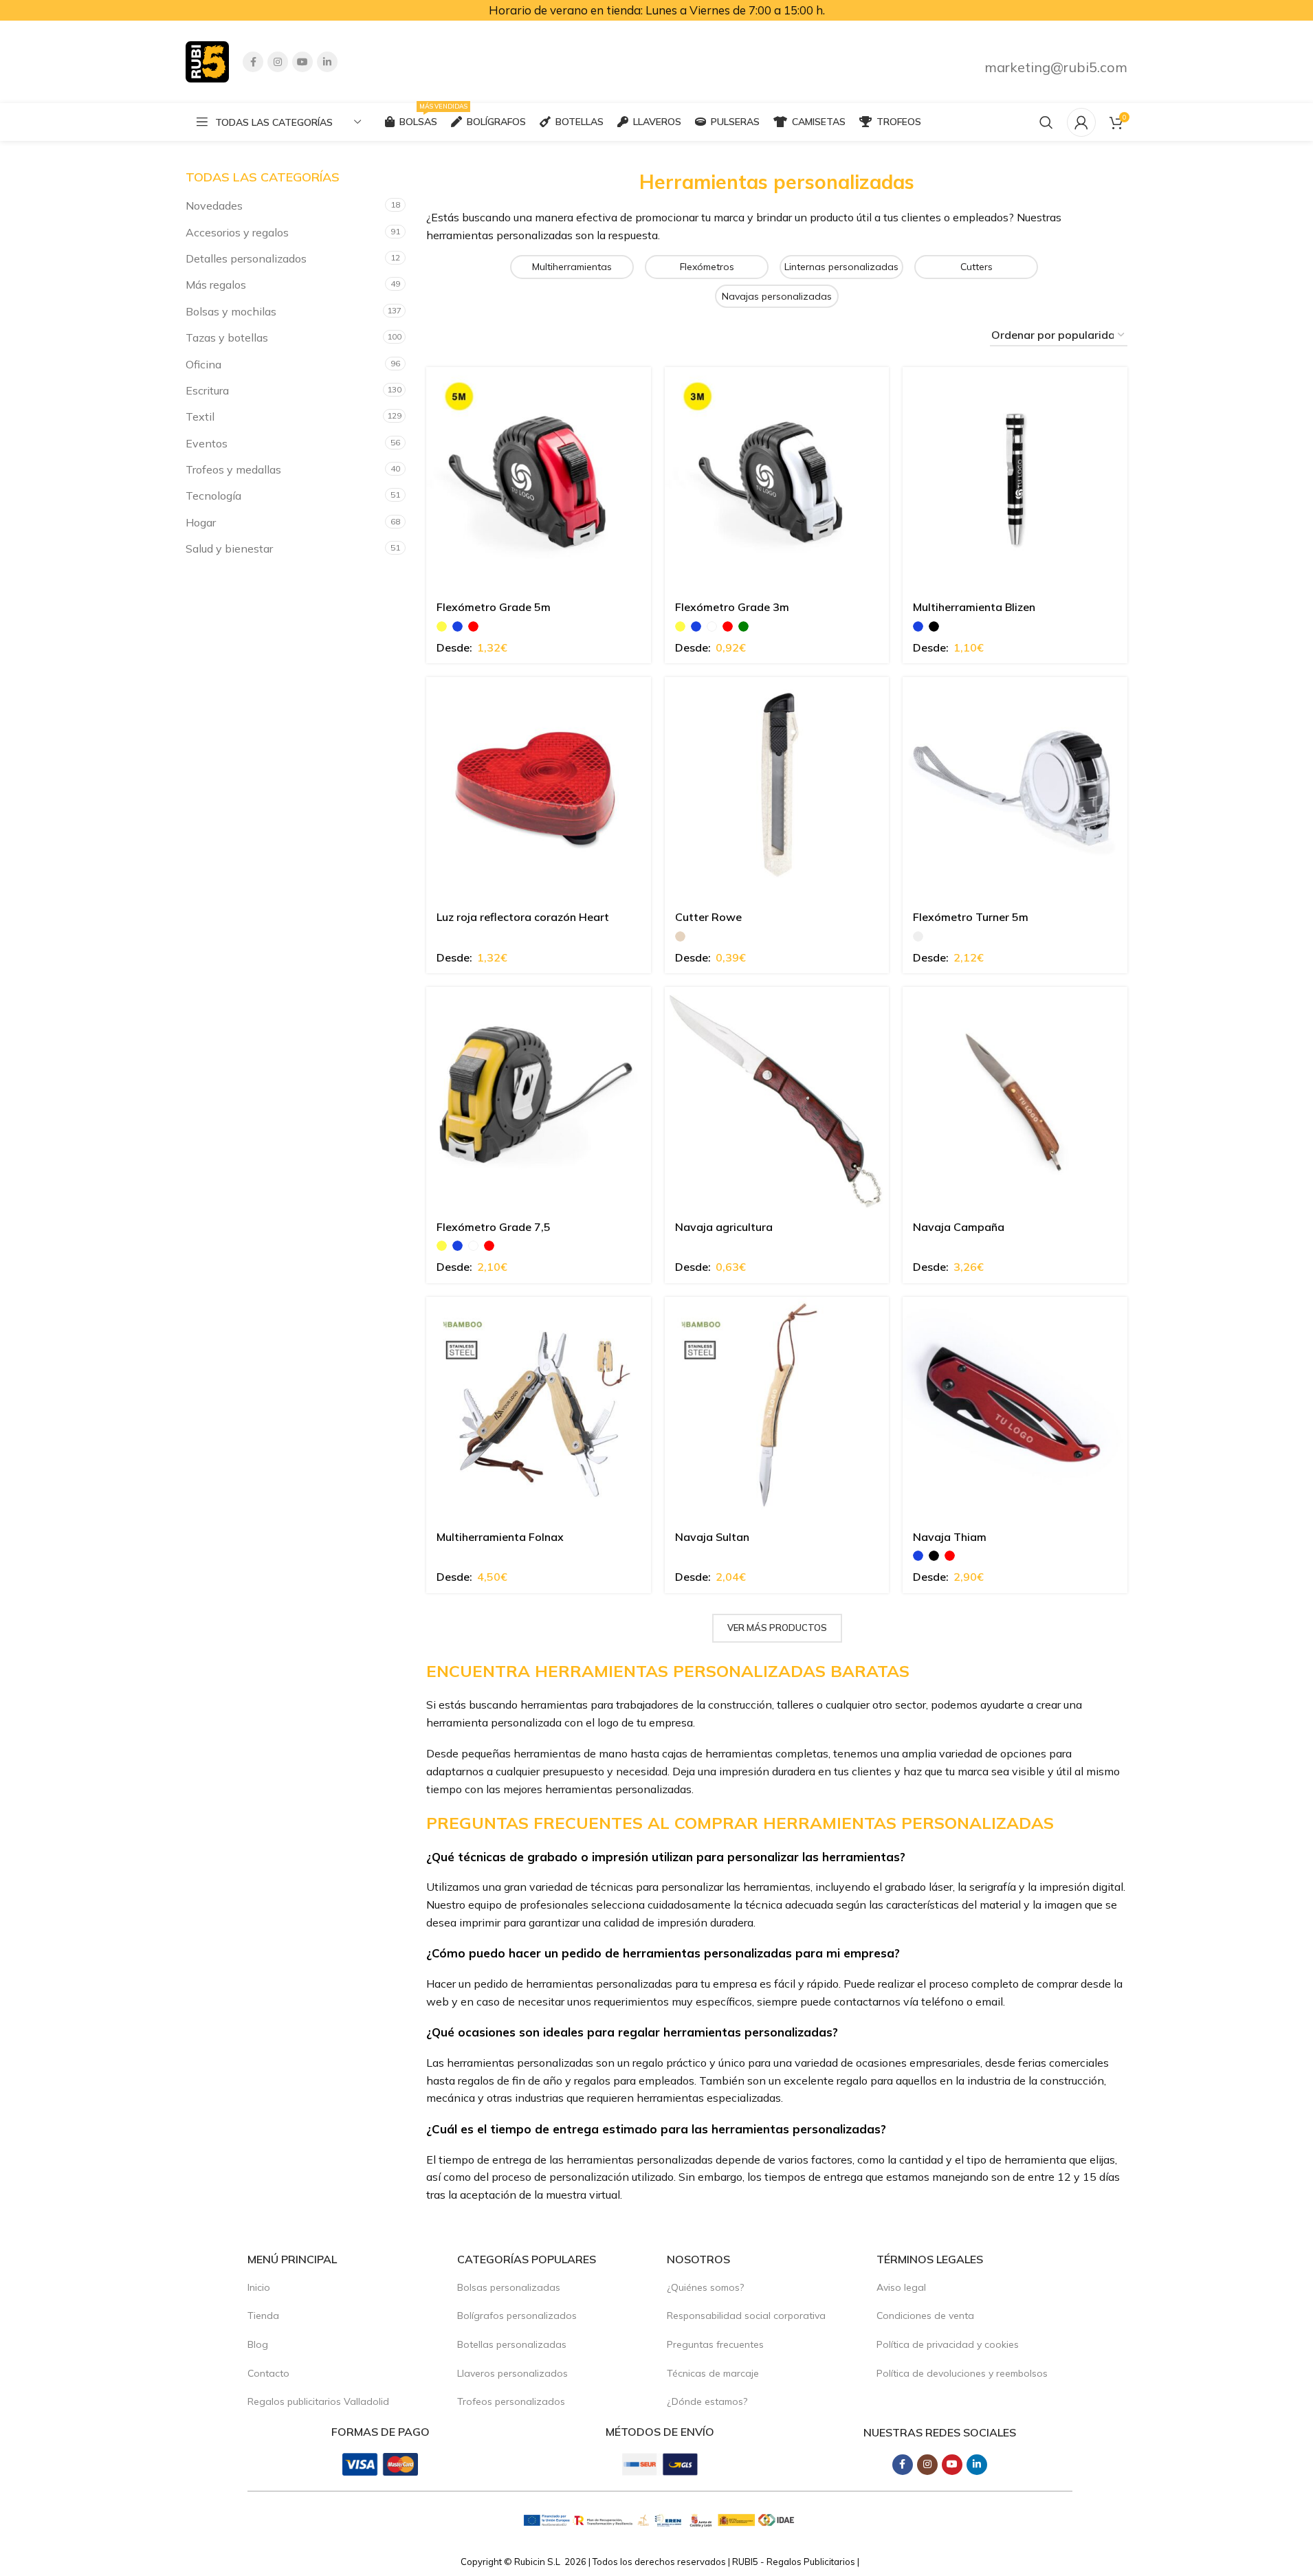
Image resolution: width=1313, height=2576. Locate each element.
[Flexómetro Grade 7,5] (539, 1099)
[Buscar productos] (1046, 122)
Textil (200, 417)
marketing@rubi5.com (1056, 67)
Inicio (259, 2287)
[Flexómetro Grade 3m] (777, 479)
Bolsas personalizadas (509, 2287)
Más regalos (216, 285)
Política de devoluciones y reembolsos (962, 2373)
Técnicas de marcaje (713, 2373)
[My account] (1081, 122)
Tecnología (213, 496)
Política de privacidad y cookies (948, 2344)
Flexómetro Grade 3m (732, 607)
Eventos (207, 443)
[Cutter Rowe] (777, 789)
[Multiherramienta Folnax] (539, 1409)
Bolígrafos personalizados (517, 2316)
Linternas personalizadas (841, 267)
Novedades (214, 206)
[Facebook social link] (253, 62)
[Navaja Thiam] (1015, 1409)
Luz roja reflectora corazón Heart (523, 917)
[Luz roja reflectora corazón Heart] (539, 789)
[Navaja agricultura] (777, 1099)
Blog (258, 2344)
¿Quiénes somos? (705, 2287)
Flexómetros (707, 267)
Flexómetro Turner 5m (971, 917)
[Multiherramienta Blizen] (1015, 479)
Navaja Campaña (959, 1227)
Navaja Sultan (712, 1537)
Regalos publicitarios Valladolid (318, 2401)
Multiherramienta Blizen (974, 607)
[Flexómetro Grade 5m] (539, 479)
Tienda (263, 2316)
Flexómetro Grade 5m (494, 607)
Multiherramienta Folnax (500, 1537)
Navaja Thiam (950, 1537)
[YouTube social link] (302, 62)
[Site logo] (207, 60)
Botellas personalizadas (512, 2344)
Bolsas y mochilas (231, 311)
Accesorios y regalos (237, 232)
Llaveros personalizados (512, 2373)
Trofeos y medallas (233, 469)
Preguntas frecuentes (715, 2344)
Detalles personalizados (246, 258)
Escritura (207, 390)
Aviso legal (901, 2287)
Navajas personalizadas (777, 296)
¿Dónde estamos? (707, 2401)
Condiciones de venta (925, 2316)
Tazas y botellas (227, 337)
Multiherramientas (572, 267)
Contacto (268, 2373)
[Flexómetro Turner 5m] (1015, 789)
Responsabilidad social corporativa (746, 2316)
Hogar (201, 522)
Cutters (977, 267)
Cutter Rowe (708, 917)
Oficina (203, 364)
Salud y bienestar (229, 548)
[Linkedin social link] (327, 62)
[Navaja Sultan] (777, 1409)
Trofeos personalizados (511, 2401)
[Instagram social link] (278, 62)
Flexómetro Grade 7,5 (494, 1227)
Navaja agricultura (724, 1227)
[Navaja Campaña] (1015, 1099)
